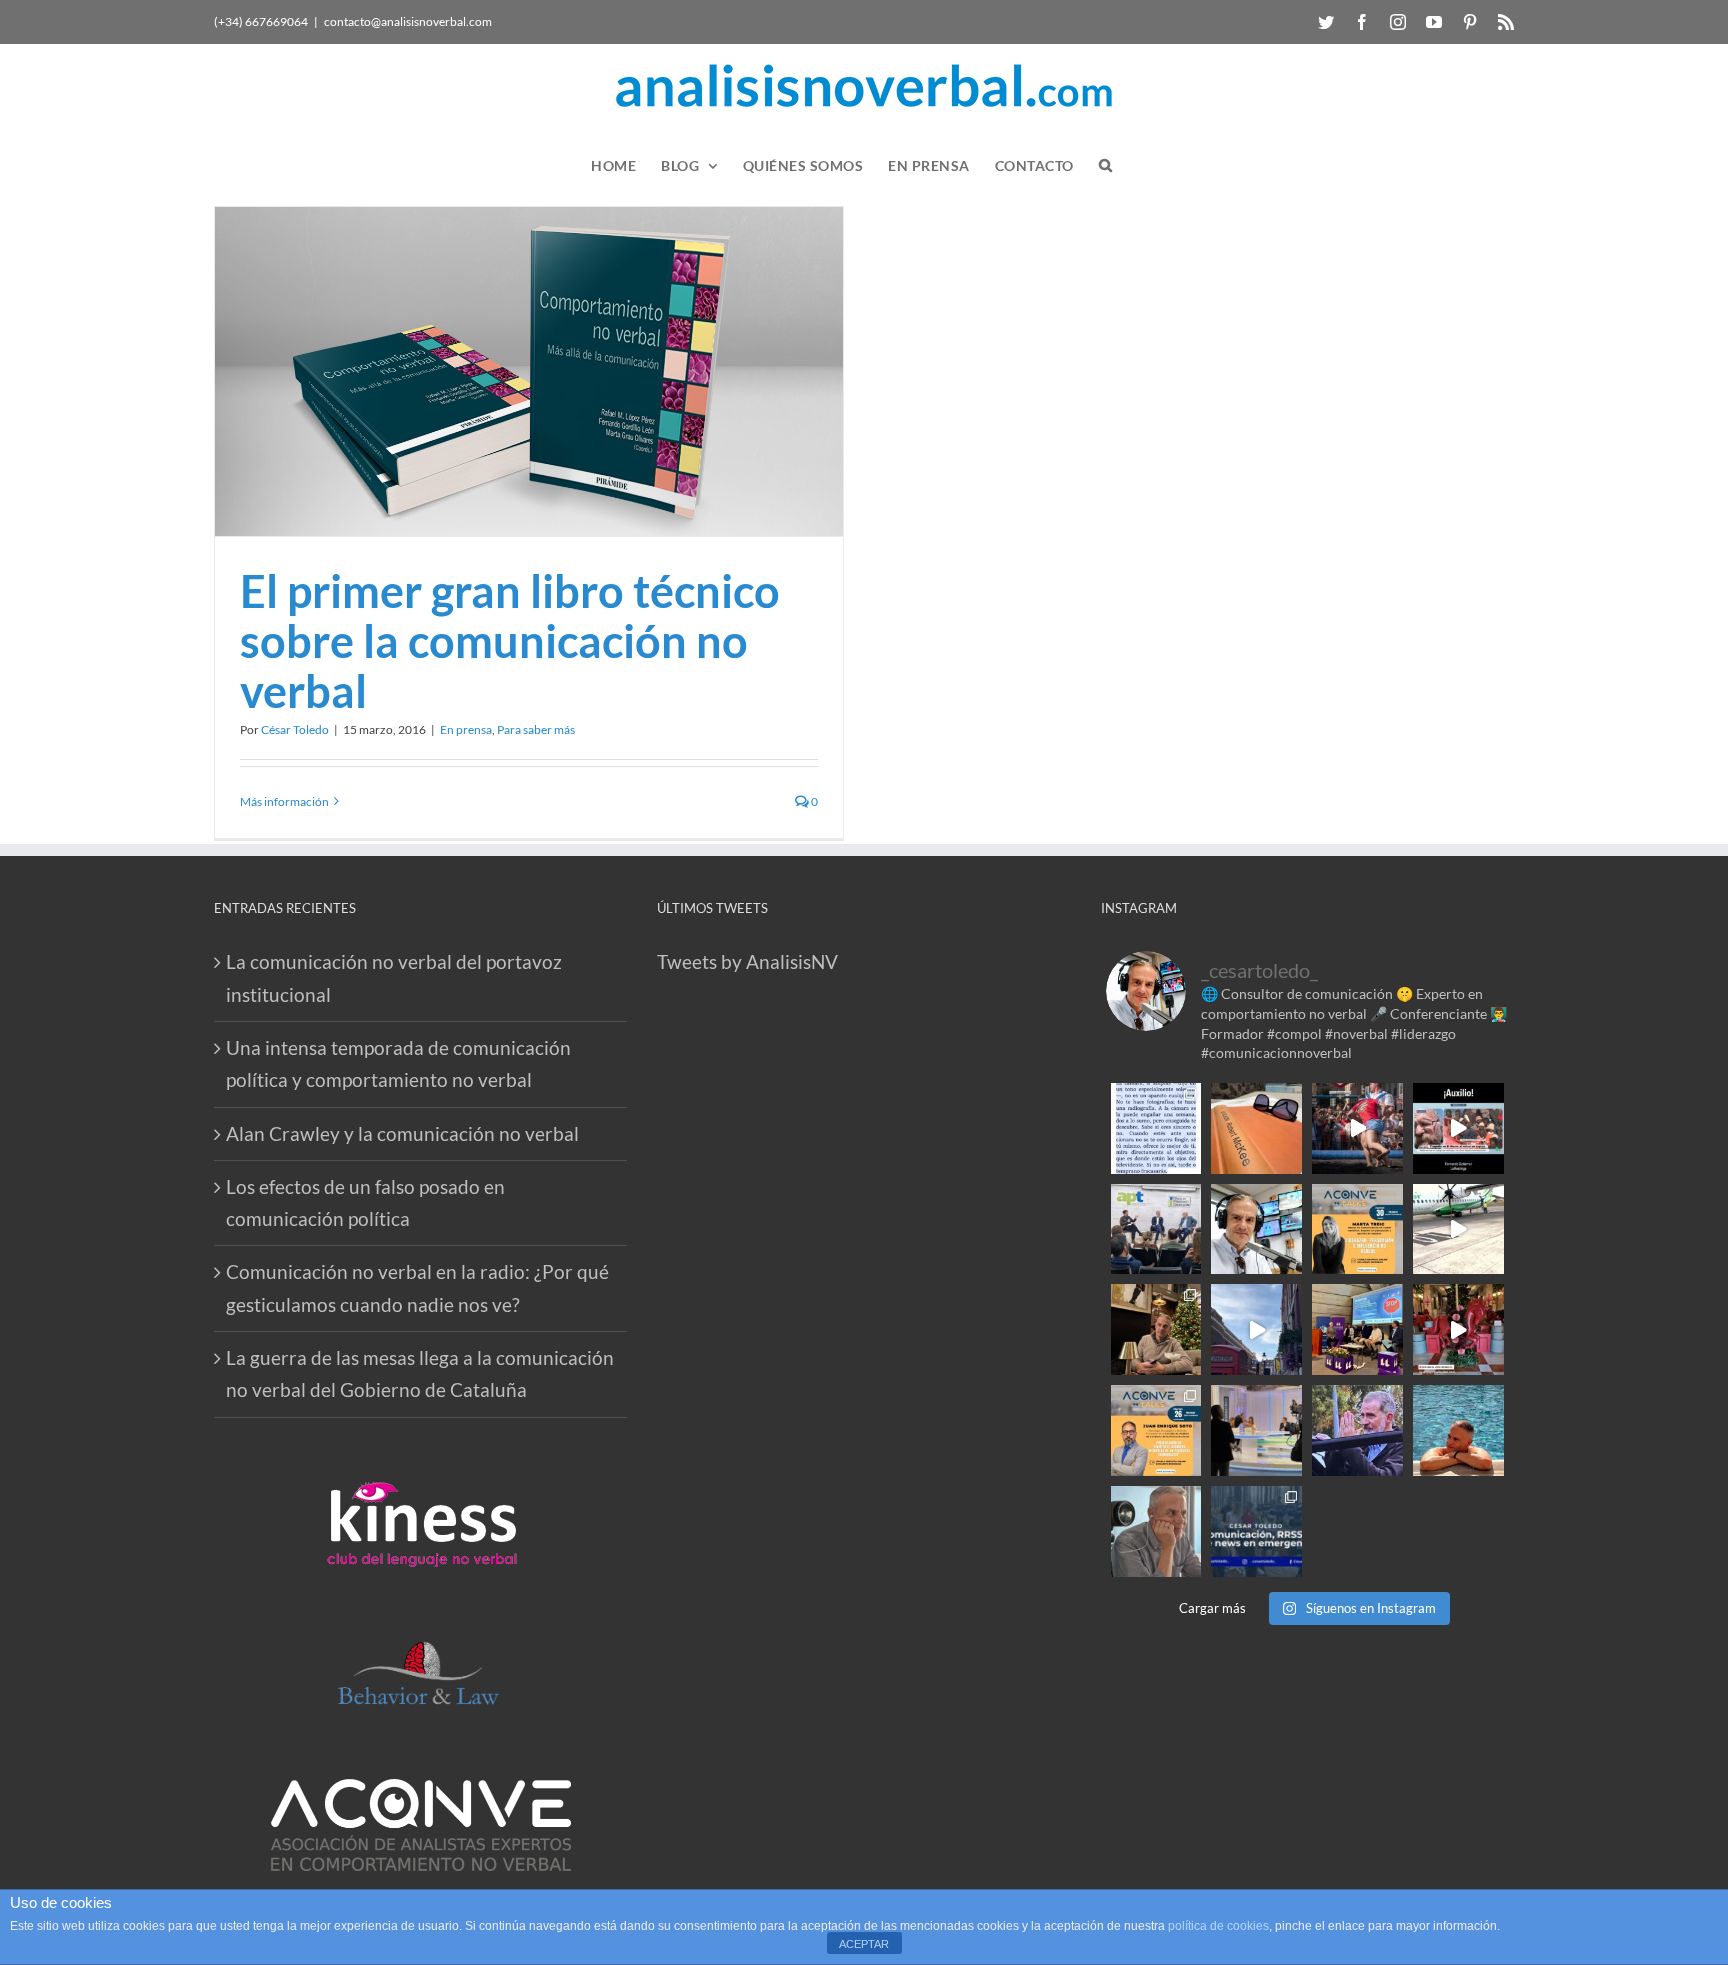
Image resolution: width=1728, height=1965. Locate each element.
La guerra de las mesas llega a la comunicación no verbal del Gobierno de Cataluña (420, 1373)
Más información (284, 801)
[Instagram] (1398, 22)
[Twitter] (1326, 22)
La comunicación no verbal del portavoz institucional (394, 977)
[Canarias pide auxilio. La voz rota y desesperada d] (1458, 1128)
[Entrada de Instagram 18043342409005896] (1256, 1329)
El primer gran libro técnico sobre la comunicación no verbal (510, 641)
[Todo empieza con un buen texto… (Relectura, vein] (1256, 1128)
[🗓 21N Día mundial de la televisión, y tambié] (1256, 1430)
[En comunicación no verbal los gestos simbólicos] (1357, 1430)
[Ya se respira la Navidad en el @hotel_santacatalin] (1458, 1329)
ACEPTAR (864, 1944)
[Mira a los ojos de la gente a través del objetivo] (1156, 1128)
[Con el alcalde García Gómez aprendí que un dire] (1458, 1531)
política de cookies (1218, 1926)
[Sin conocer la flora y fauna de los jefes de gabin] (1156, 1229)
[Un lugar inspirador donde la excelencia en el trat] (1156, 1329)
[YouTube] (1434, 22)
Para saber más (536, 729)
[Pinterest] (1470, 22)
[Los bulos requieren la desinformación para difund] (1256, 1531)
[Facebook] (1362, 22)
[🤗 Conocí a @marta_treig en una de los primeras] (1357, 1229)
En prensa (466, 729)
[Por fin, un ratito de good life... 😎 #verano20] (1458, 1430)
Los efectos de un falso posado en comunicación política (365, 1202)
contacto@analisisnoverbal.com (408, 21)
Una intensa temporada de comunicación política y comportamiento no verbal (398, 1063)
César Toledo (295, 729)
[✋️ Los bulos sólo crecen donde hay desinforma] (1357, 1329)
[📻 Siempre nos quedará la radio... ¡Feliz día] (1256, 1229)
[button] (1106, 165)
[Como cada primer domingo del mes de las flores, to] (1357, 1531)
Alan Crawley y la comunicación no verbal (402, 1133)
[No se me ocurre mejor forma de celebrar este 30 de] (1357, 1128)
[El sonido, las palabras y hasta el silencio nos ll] (1156, 1531)
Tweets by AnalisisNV (747, 961)
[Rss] (1506, 22)
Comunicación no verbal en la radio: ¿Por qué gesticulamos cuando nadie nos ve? (417, 1287)
